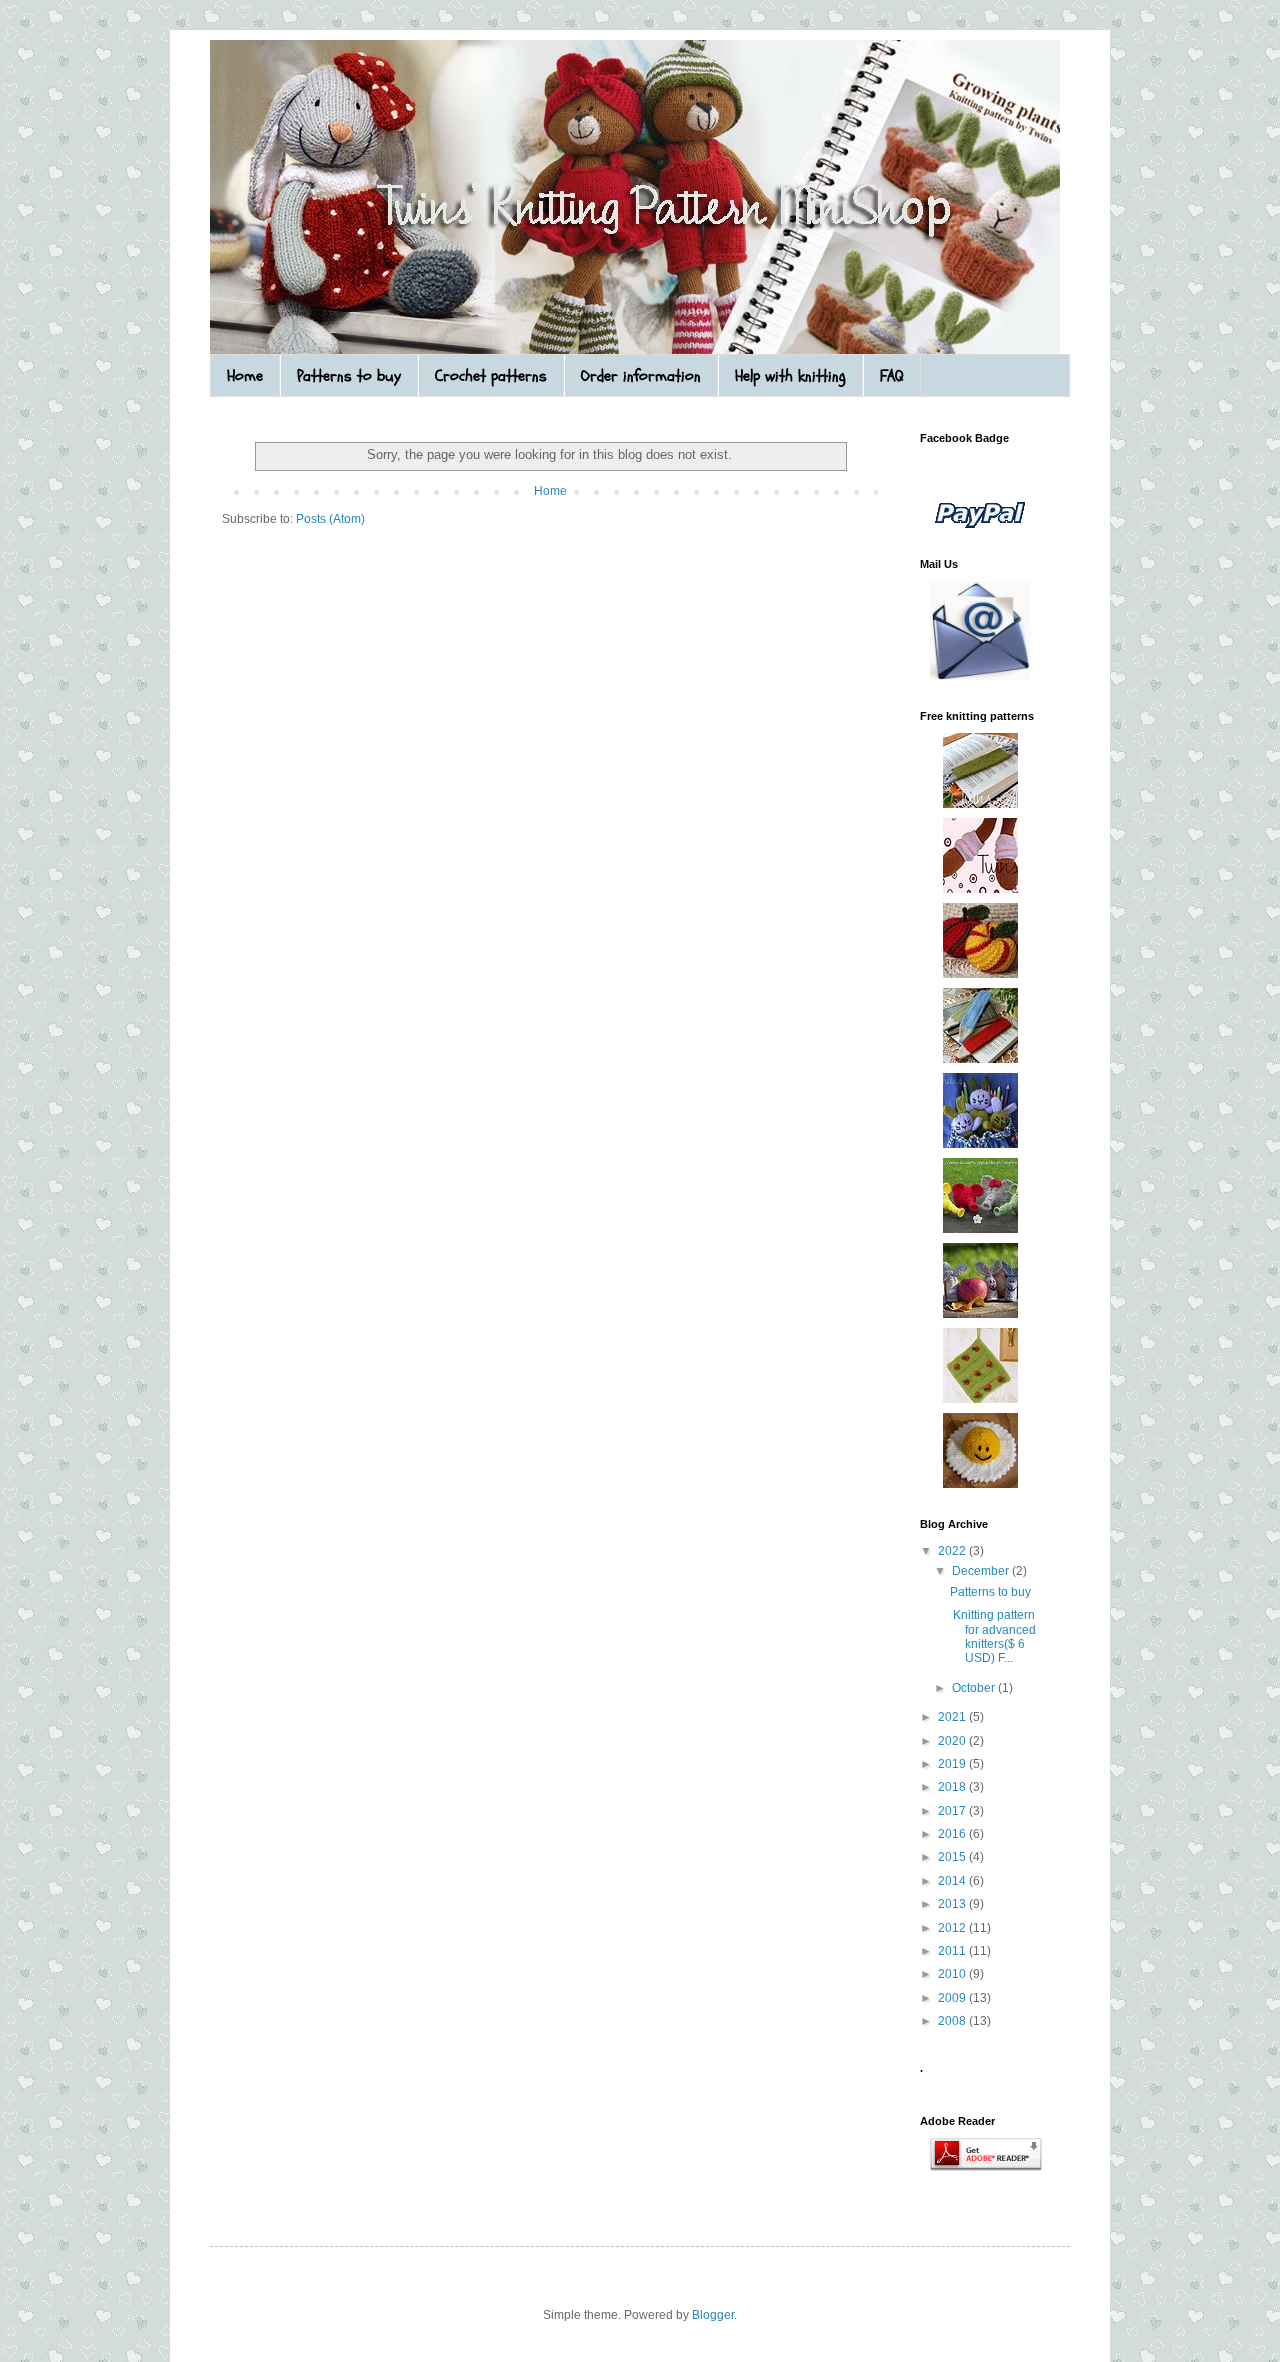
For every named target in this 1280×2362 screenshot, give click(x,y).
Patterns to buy (349, 376)
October (975, 1688)
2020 (953, 1741)
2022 (953, 1551)
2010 (953, 1974)
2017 (953, 1811)
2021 (953, 1717)
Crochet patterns (491, 376)
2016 (953, 1834)
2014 (953, 1881)
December (982, 1571)
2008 (953, 2021)
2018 (953, 1787)
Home (245, 376)
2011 (953, 1951)
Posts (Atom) (330, 519)
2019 (953, 1764)
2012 (953, 1928)
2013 (953, 1904)
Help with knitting (790, 376)
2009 (953, 1998)
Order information (641, 376)
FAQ (892, 376)
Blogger (713, 2315)
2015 (953, 1857)
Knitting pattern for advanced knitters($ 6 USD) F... (993, 1636)
